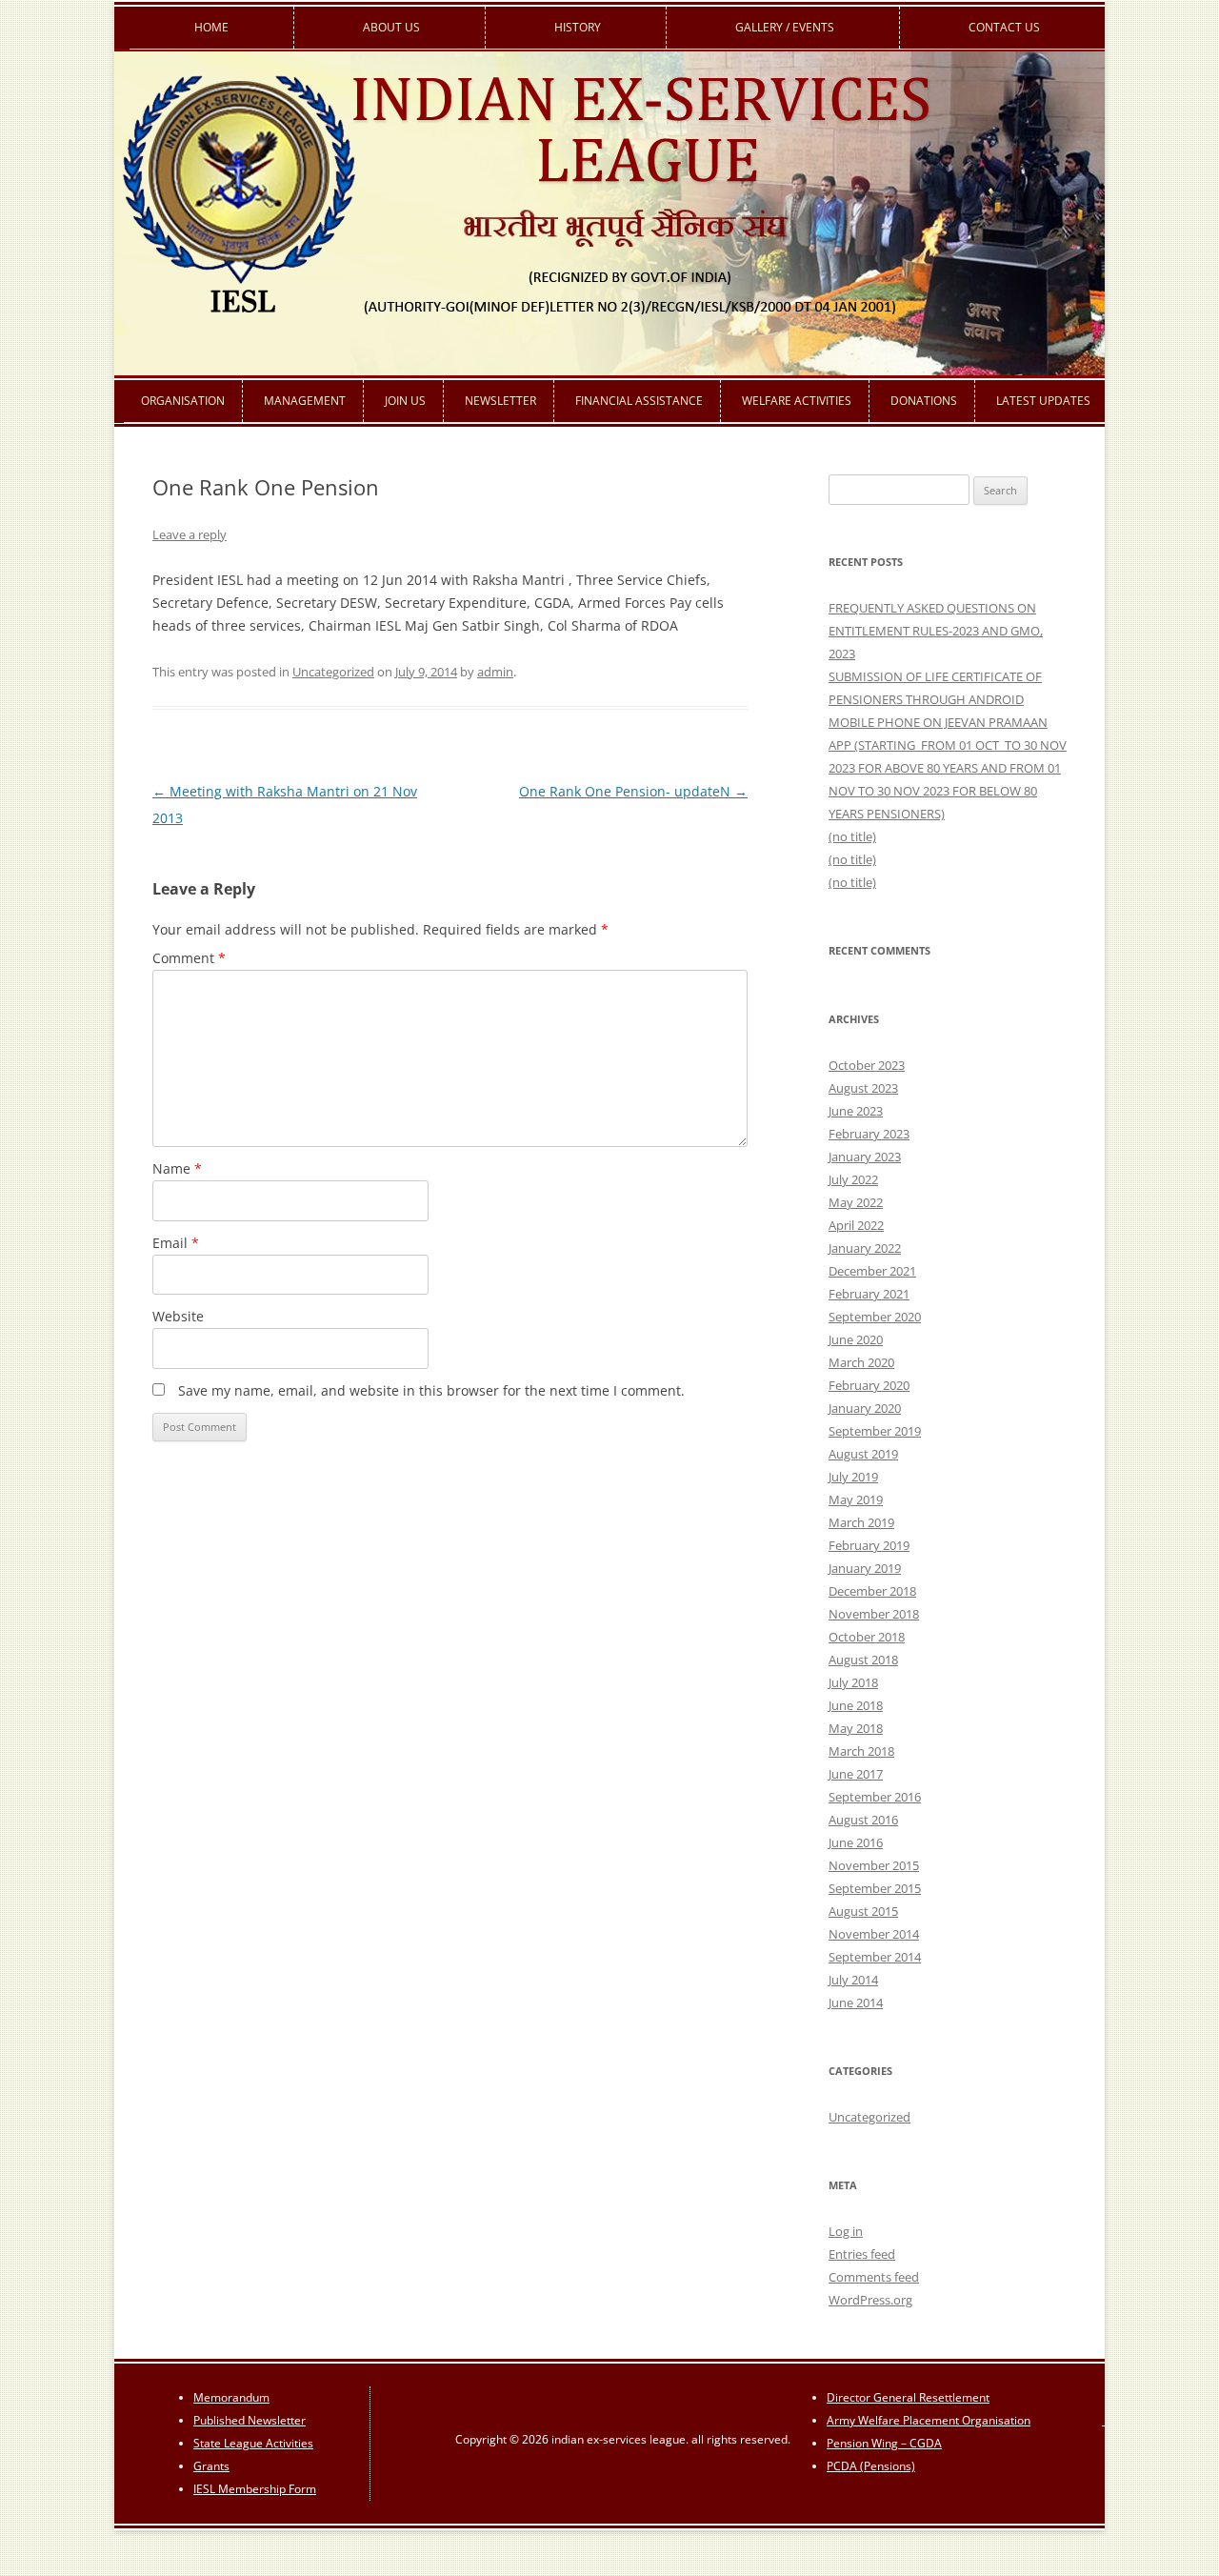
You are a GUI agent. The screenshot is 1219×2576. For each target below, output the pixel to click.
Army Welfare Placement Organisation (929, 2420)
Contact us (1004, 27)
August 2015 (863, 1911)
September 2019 (875, 1431)
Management (305, 401)
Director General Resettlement (908, 2397)
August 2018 (863, 1660)
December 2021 (872, 1271)
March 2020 (861, 1362)
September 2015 (875, 1888)
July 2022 (853, 1179)
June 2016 (856, 1842)
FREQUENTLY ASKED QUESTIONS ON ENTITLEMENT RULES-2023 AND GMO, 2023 (936, 631)
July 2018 (853, 1682)
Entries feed (862, 2254)
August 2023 (863, 1088)
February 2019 (869, 1545)
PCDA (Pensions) (871, 2466)
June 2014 (856, 2002)
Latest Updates (1043, 401)
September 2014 (875, 1957)
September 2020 (875, 1317)
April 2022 (856, 1225)
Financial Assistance (639, 401)
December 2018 (872, 1591)
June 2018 (856, 1705)
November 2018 (874, 1614)
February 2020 (869, 1385)
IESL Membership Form (255, 2489)
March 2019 (861, 1522)
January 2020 (865, 1408)
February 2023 (869, 1134)
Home (211, 27)
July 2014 (853, 1980)
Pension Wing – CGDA (884, 2443)
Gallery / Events (785, 27)
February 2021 (869, 1294)
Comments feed (874, 2277)
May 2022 (856, 1202)
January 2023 (865, 1157)
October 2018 (867, 1637)
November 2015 (874, 1865)
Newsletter (500, 401)
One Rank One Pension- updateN (633, 791)
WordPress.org (870, 2300)
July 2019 (853, 1477)
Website (178, 1316)
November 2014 (874, 1934)
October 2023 (867, 1065)
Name (177, 1168)
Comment (189, 958)
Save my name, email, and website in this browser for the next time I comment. (431, 1390)
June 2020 (856, 1339)
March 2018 (861, 1751)
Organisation (183, 401)
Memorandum (231, 2397)
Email (176, 1243)
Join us (405, 401)
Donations (924, 401)
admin (495, 672)
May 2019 (856, 1499)
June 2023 (856, 1111)
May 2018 (856, 1728)
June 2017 (856, 1774)
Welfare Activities (797, 401)
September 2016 (875, 1797)
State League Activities (253, 2443)
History (578, 27)
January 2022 (865, 1248)
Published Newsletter (250, 2420)
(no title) (852, 836)
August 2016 (863, 1820)
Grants (211, 2466)
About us (391, 27)
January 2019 (865, 1568)
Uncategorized (333, 672)
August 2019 (863, 1454)
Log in (846, 2231)
